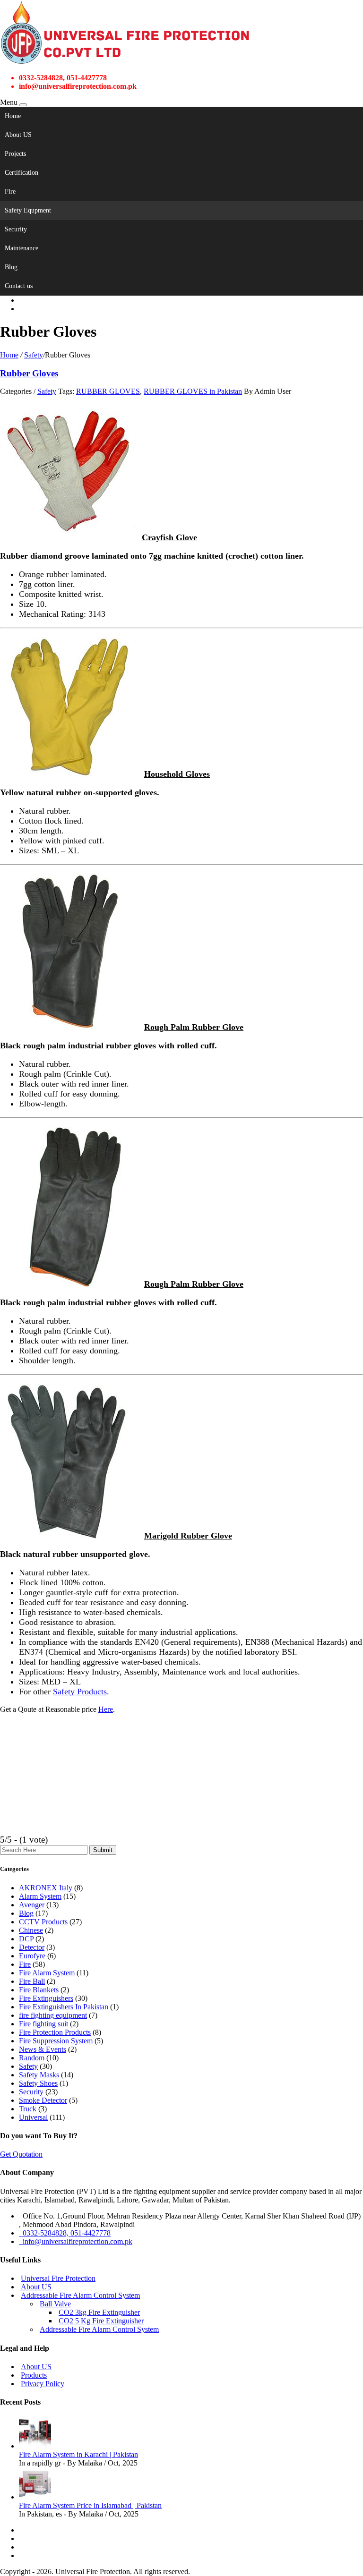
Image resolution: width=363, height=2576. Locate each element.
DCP (26, 1939)
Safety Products (80, 1692)
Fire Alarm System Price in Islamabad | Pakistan (90, 2505)
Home (13, 116)
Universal (33, 2117)
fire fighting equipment (53, 2015)
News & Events (43, 2049)
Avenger (32, 1905)
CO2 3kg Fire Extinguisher (99, 2312)
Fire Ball (32, 1981)
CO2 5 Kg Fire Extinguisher (101, 2321)
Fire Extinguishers (46, 1998)
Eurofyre (32, 1956)
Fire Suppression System (56, 2041)
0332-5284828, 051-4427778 (65, 2233)
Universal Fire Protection (58, 2278)
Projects (15, 154)
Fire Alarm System (47, 1973)
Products (34, 2375)
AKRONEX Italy (46, 1888)
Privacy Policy (43, 2384)
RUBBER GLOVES (108, 391)
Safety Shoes (38, 2083)
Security (16, 229)
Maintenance (22, 248)
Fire (10, 191)
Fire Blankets (39, 1990)
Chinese (31, 1930)
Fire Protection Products (55, 2032)
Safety (34, 355)
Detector (32, 1947)
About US (18, 135)
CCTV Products (43, 1922)
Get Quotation (21, 2154)
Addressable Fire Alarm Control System (80, 2295)
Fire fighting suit (43, 2024)
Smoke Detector (43, 2100)
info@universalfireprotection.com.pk (76, 2241)
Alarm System (40, 1896)
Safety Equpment (28, 210)
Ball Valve (55, 2304)
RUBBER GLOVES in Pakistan (193, 391)
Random (32, 2058)
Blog (11, 267)
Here (106, 1709)
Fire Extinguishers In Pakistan (64, 2007)
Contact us (19, 286)
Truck (28, 2109)
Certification (22, 173)
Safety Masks (39, 2075)
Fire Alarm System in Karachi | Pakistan (78, 2454)
